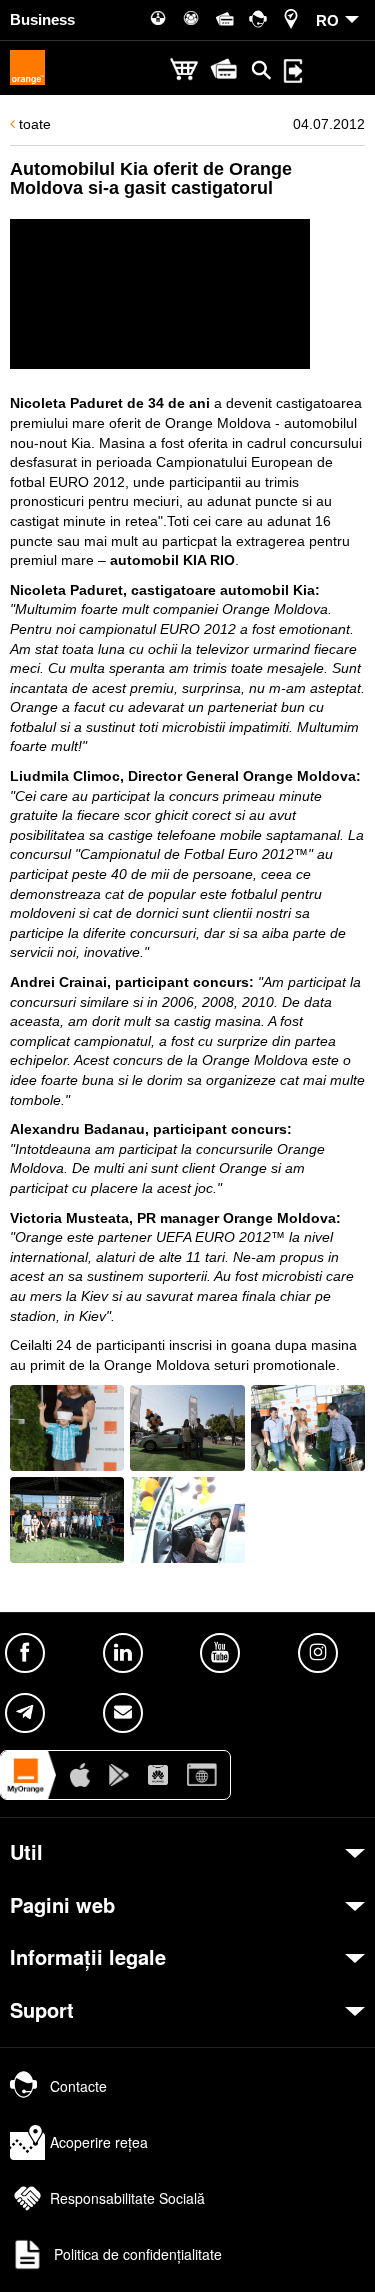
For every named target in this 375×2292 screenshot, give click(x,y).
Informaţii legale (88, 1957)
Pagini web (62, 1905)
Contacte (78, 2086)
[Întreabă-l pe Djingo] (330, 2247)
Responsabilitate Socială (127, 2198)
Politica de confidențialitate (136, 2254)
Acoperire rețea (99, 2142)
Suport (42, 2010)
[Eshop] (184, 70)
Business (42, 19)
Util (26, 1852)
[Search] (262, 70)
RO (327, 20)
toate (33, 124)
